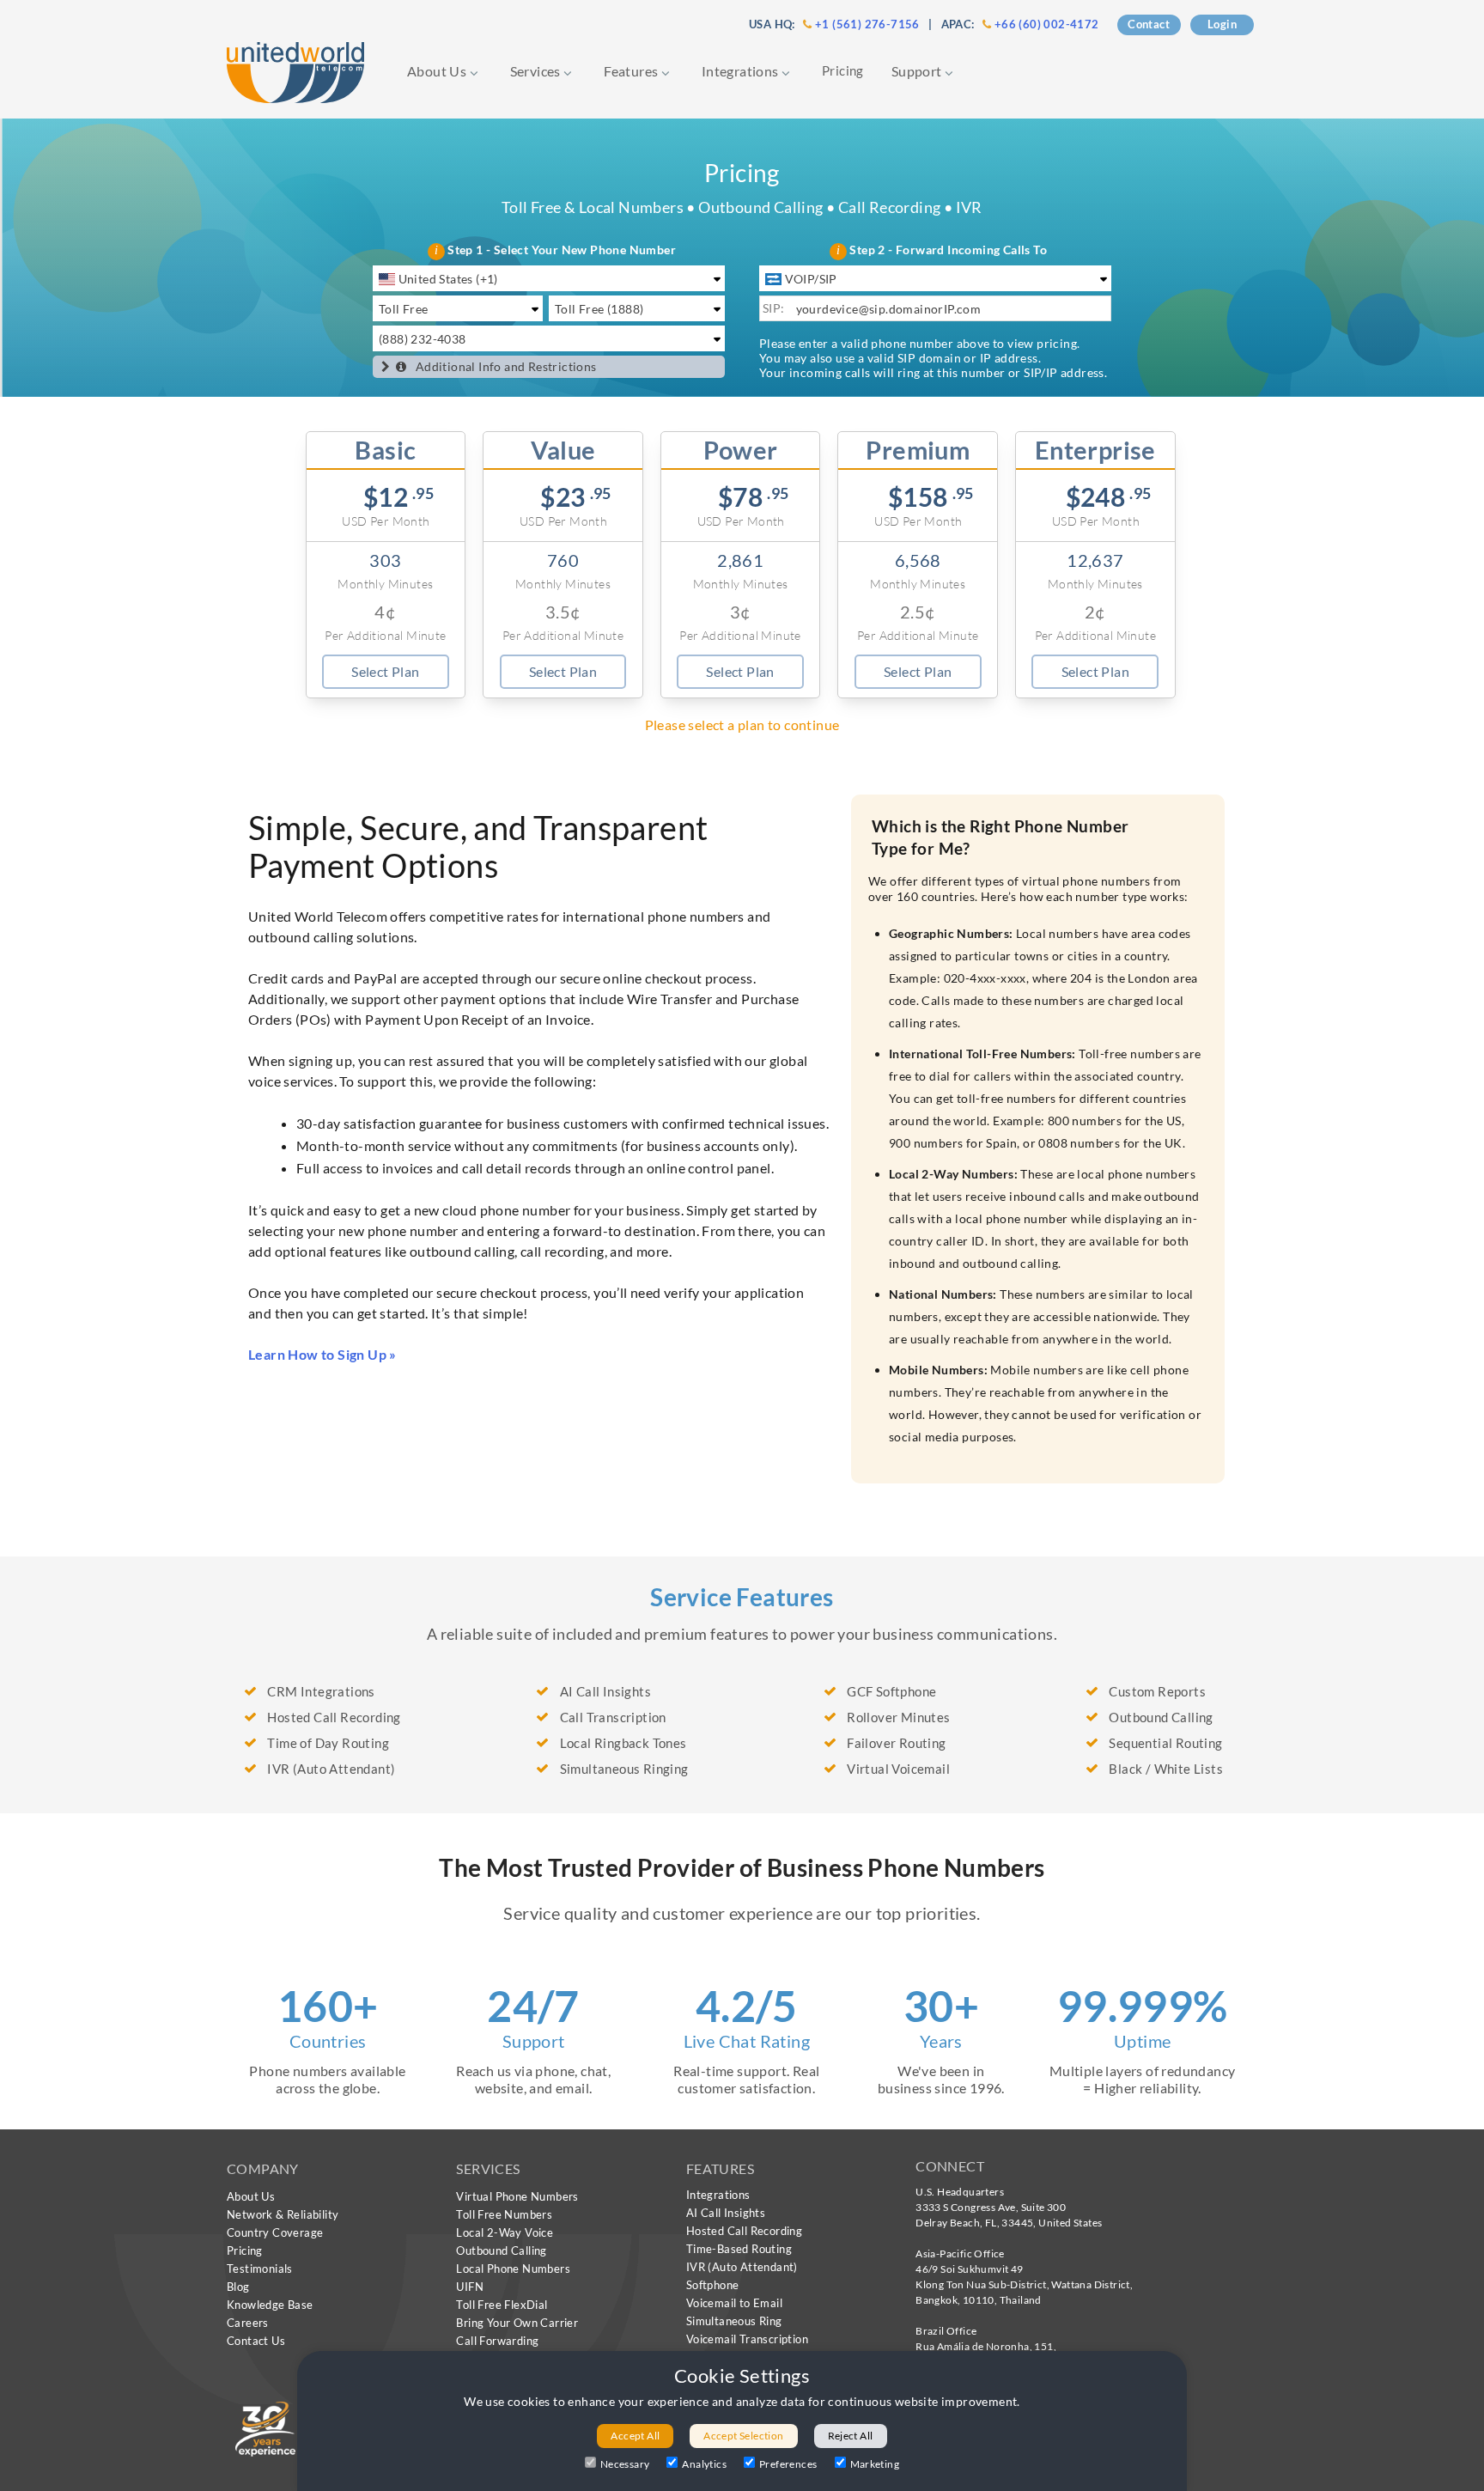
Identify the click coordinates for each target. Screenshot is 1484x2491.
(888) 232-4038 (423, 339)
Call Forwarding (497, 2341)
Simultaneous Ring (734, 2321)
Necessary (625, 2464)
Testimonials (260, 2269)
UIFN (470, 2287)
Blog (238, 2287)
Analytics (704, 2464)
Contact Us (256, 2341)
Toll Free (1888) (599, 309)
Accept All (635, 2436)
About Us (438, 71)
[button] (386, 367)
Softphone (713, 2285)
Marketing (875, 2464)
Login (1222, 24)
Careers (248, 2323)
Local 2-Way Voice (505, 2232)
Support (918, 71)
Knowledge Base (270, 2305)
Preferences (788, 2464)
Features (633, 71)
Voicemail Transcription (747, 2339)
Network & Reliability (283, 2214)
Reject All (851, 2436)
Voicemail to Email (734, 2303)
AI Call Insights (726, 2213)
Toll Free (404, 309)
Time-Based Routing (739, 2249)
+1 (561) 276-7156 (867, 24)
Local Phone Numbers (513, 2269)
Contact (1149, 24)
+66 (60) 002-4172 (1047, 24)
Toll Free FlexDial (502, 2305)
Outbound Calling (501, 2250)
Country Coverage (275, 2232)
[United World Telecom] (295, 71)
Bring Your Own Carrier (517, 2323)
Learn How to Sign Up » (322, 1354)
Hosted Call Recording (744, 2231)
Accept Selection (743, 2436)
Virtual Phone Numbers (517, 2196)
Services (537, 71)
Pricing (843, 70)
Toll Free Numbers (504, 2214)
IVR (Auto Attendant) (742, 2267)
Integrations (742, 71)
